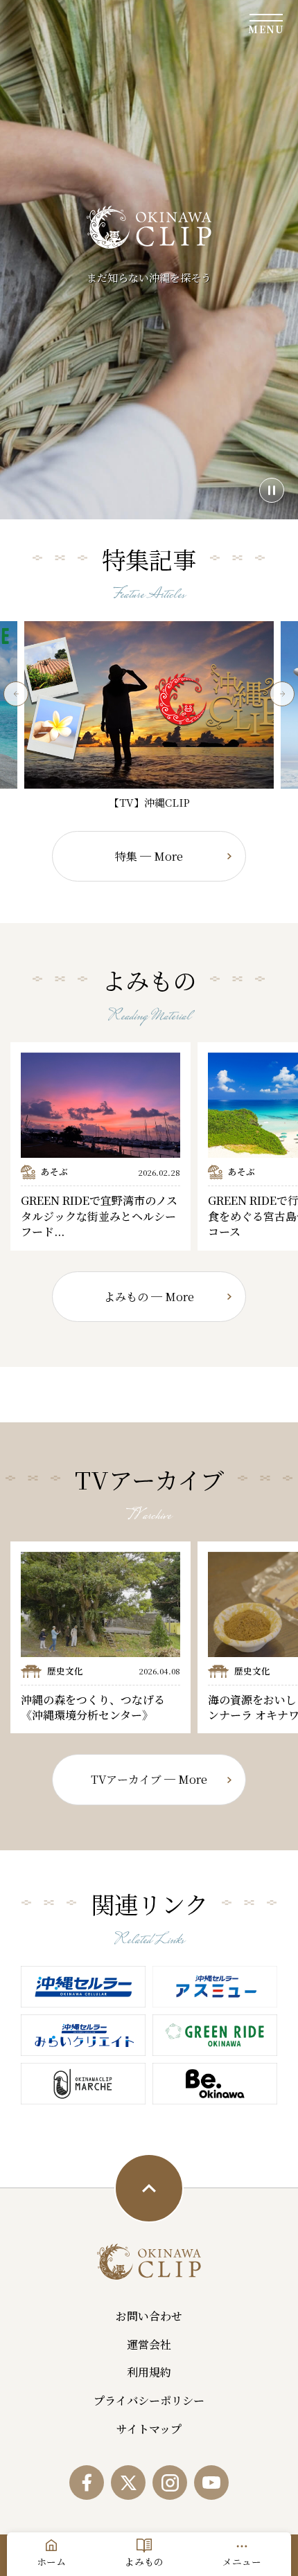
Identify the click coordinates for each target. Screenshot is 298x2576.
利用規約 (149, 2372)
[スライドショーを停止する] (272, 490)
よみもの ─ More (149, 1297)
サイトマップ (149, 2429)
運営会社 (149, 2344)
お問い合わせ (149, 2316)
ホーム (51, 2561)
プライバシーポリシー (149, 2400)
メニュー (242, 2561)
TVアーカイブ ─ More (149, 1779)
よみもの (144, 2561)
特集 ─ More (149, 856)
